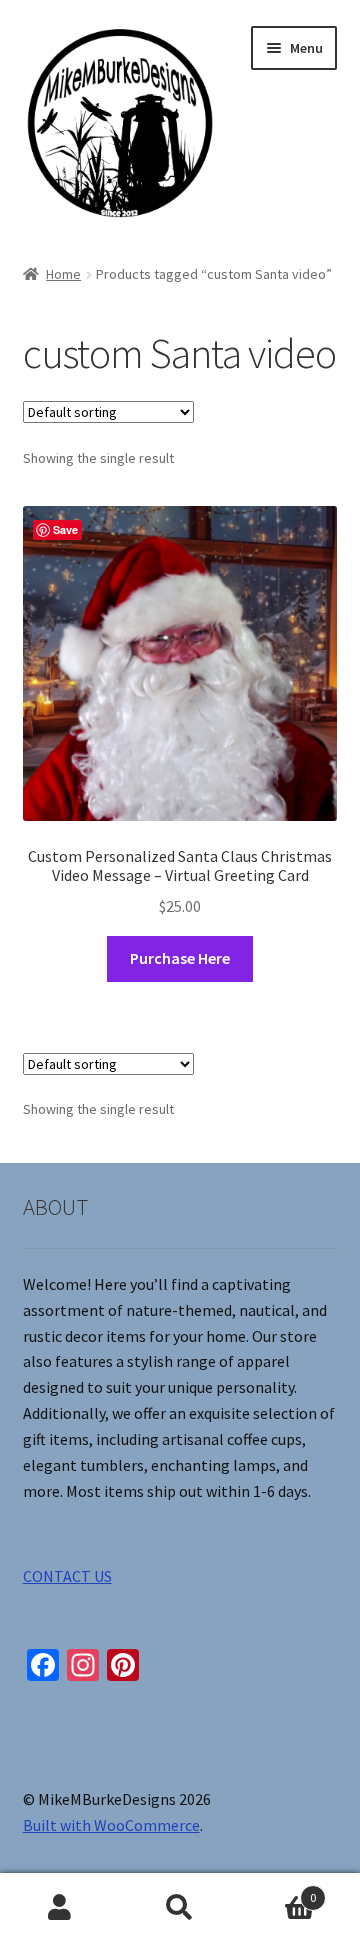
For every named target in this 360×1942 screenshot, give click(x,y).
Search (180, 1908)
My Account (60, 1908)
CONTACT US (67, 1576)
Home (63, 274)
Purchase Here (180, 958)
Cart (278, 1890)
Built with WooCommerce (111, 1825)
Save (65, 529)
